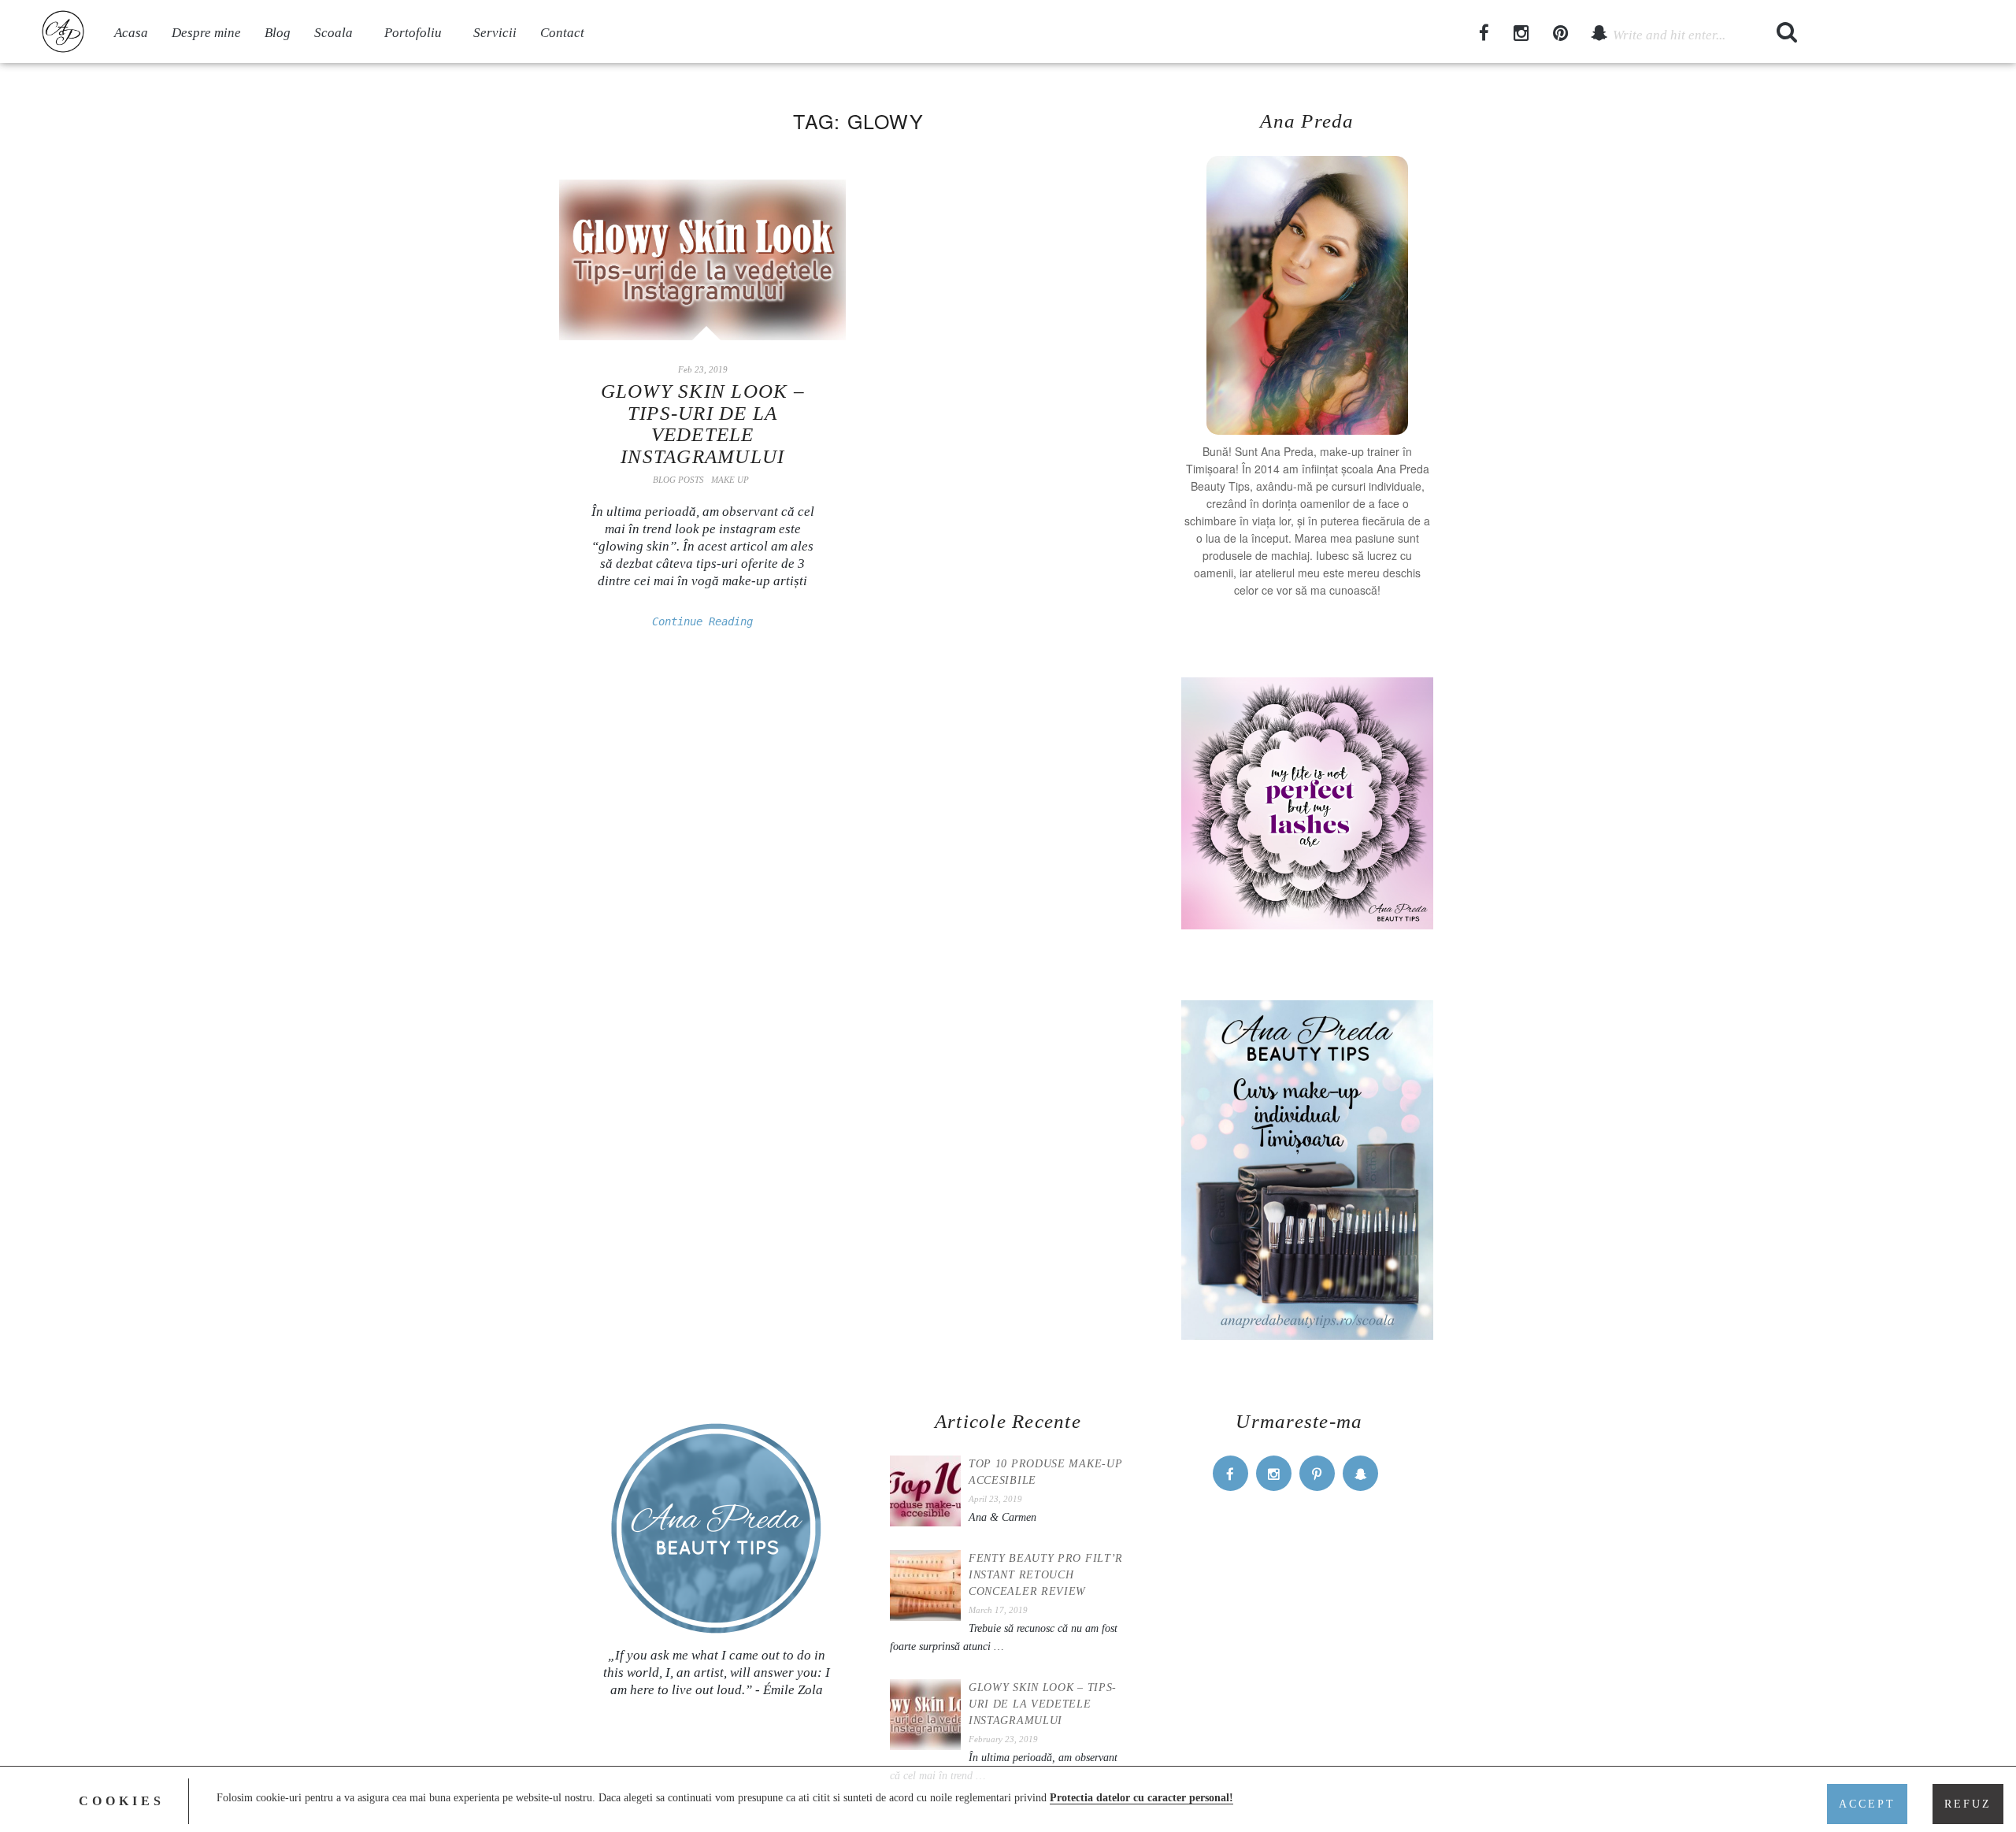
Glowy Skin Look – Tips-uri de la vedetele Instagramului (703, 424)
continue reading (702, 621)
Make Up (730, 480)
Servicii (495, 33)
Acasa (131, 33)
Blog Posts (678, 480)
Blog (278, 33)
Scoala (334, 33)
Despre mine (206, 33)
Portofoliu (413, 33)
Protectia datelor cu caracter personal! (1141, 1798)
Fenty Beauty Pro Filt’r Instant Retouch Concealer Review (1046, 1575)
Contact (562, 33)
